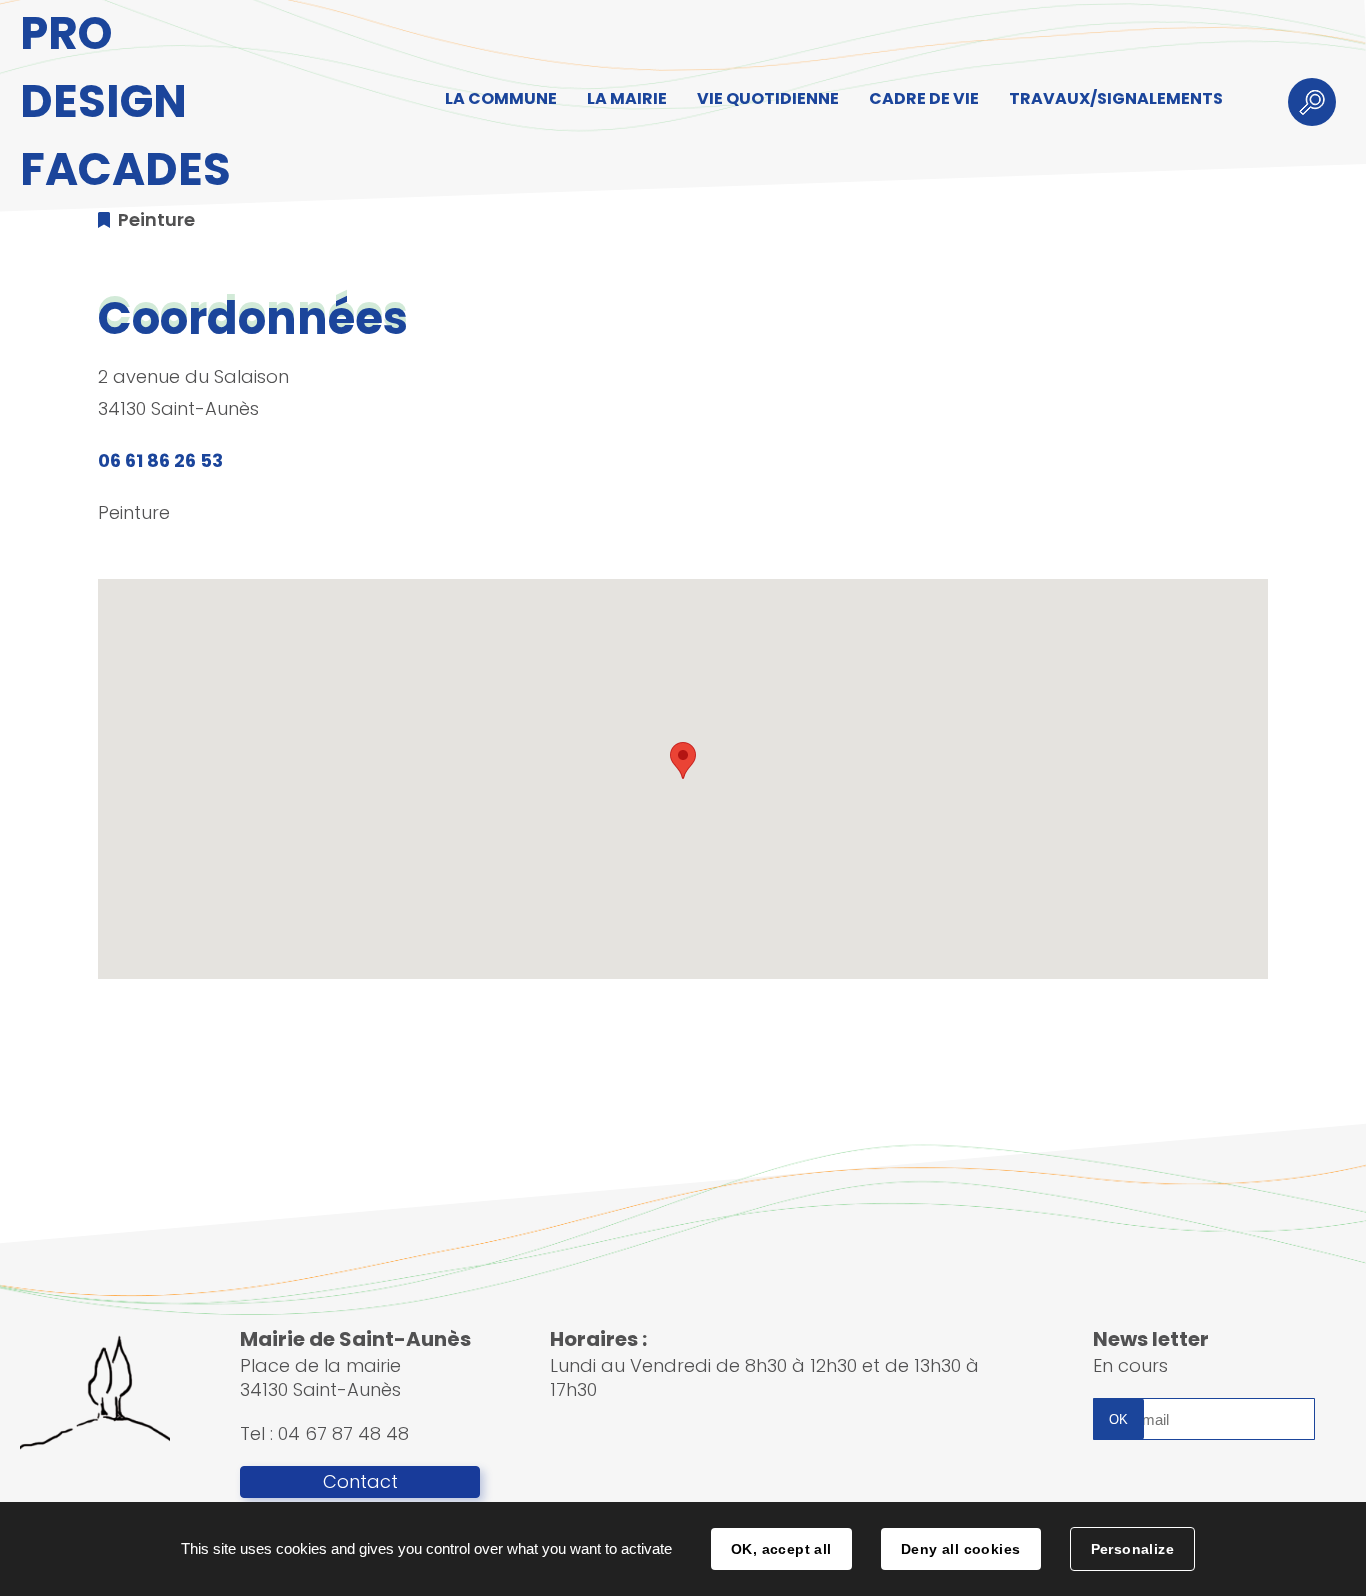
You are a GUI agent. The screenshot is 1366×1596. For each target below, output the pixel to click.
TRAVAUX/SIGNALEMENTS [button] (1116, 98)
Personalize (1133, 1549)
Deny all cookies (961, 1549)
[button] (683, 760)
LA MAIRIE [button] (627, 98)
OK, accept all (781, 1549)
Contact (360, 1482)
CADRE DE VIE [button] (924, 98)
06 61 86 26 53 (160, 460)
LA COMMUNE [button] (501, 98)
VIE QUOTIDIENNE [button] (768, 98)
